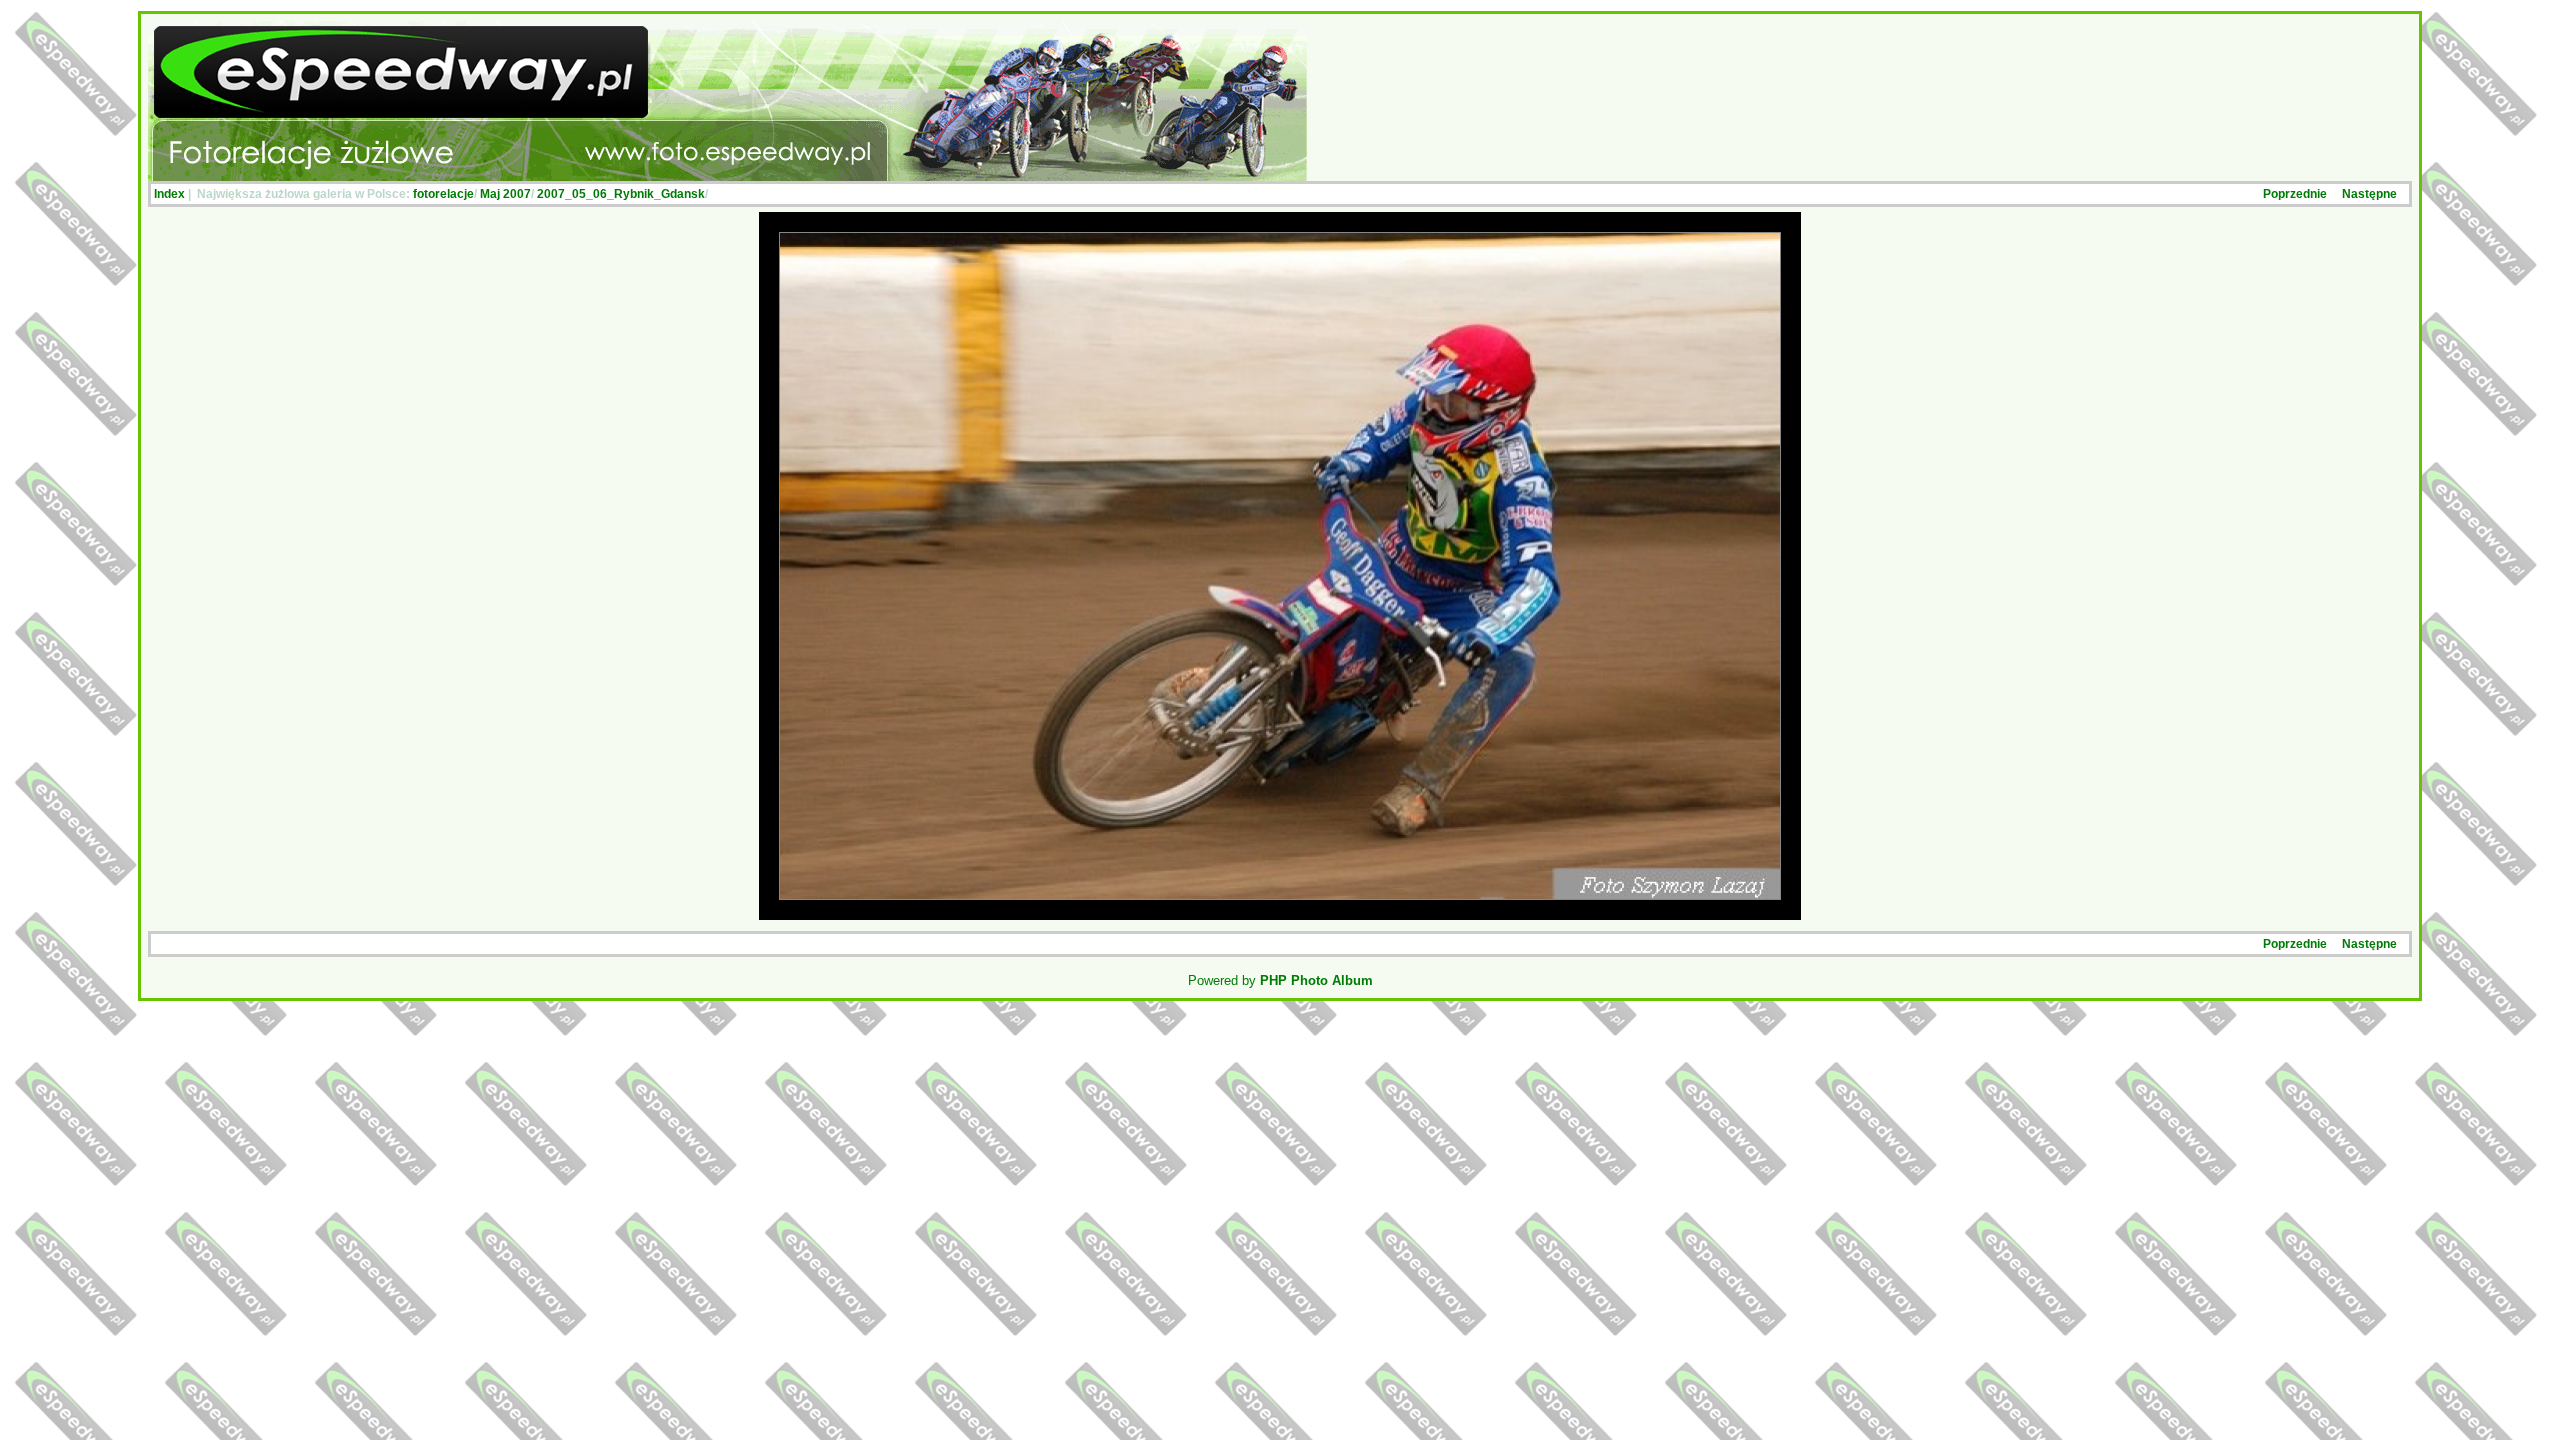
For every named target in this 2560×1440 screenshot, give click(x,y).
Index (169, 194)
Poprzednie (2295, 194)
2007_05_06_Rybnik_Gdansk (621, 194)
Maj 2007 (505, 194)
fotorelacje (443, 194)
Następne (2369, 194)
